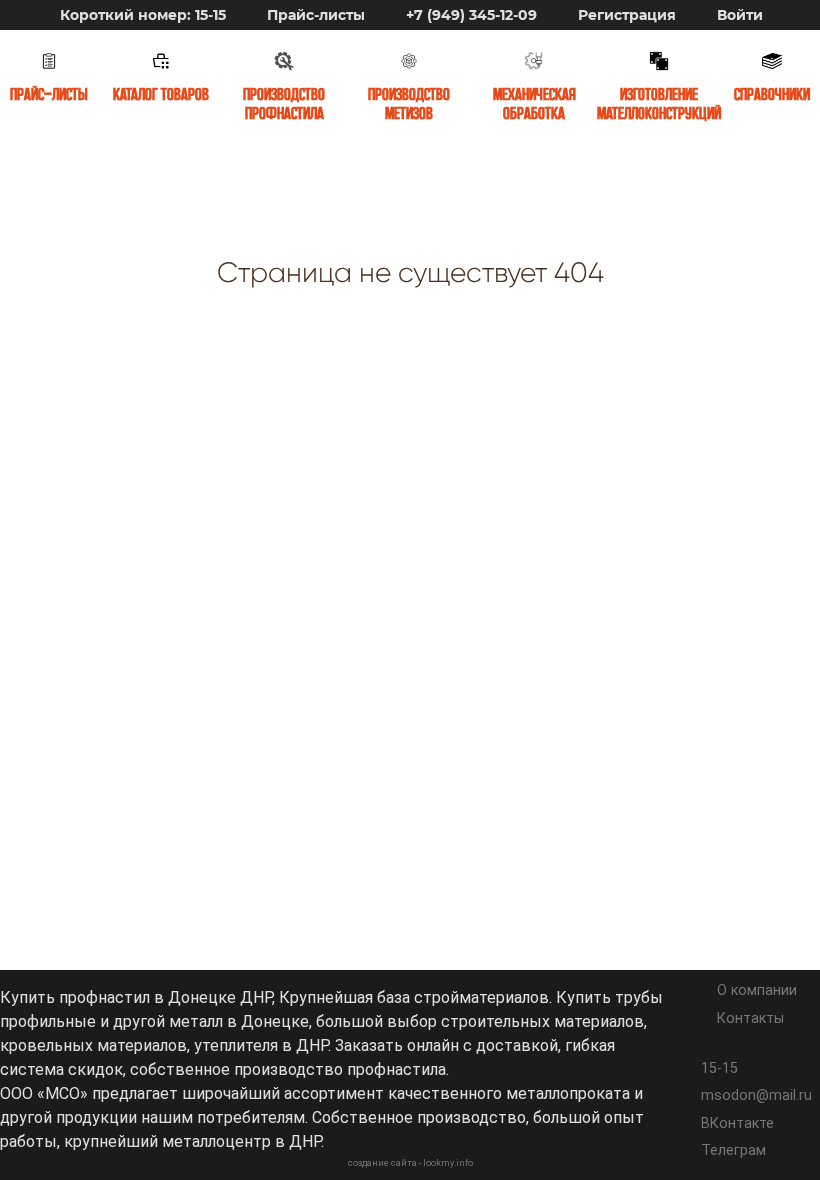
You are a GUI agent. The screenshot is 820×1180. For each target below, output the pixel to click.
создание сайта (382, 1163)
